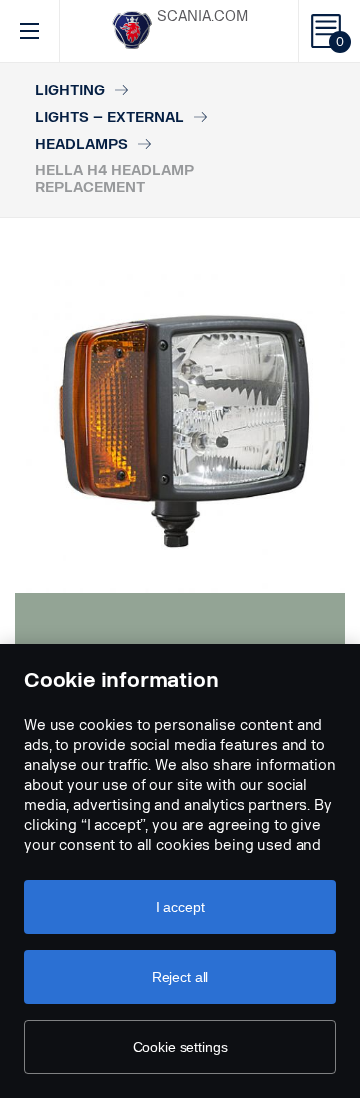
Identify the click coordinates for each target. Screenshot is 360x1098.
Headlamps (81, 144)
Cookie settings (180, 1047)
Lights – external (109, 117)
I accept (180, 907)
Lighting (70, 90)
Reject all (180, 977)
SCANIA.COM (202, 16)
